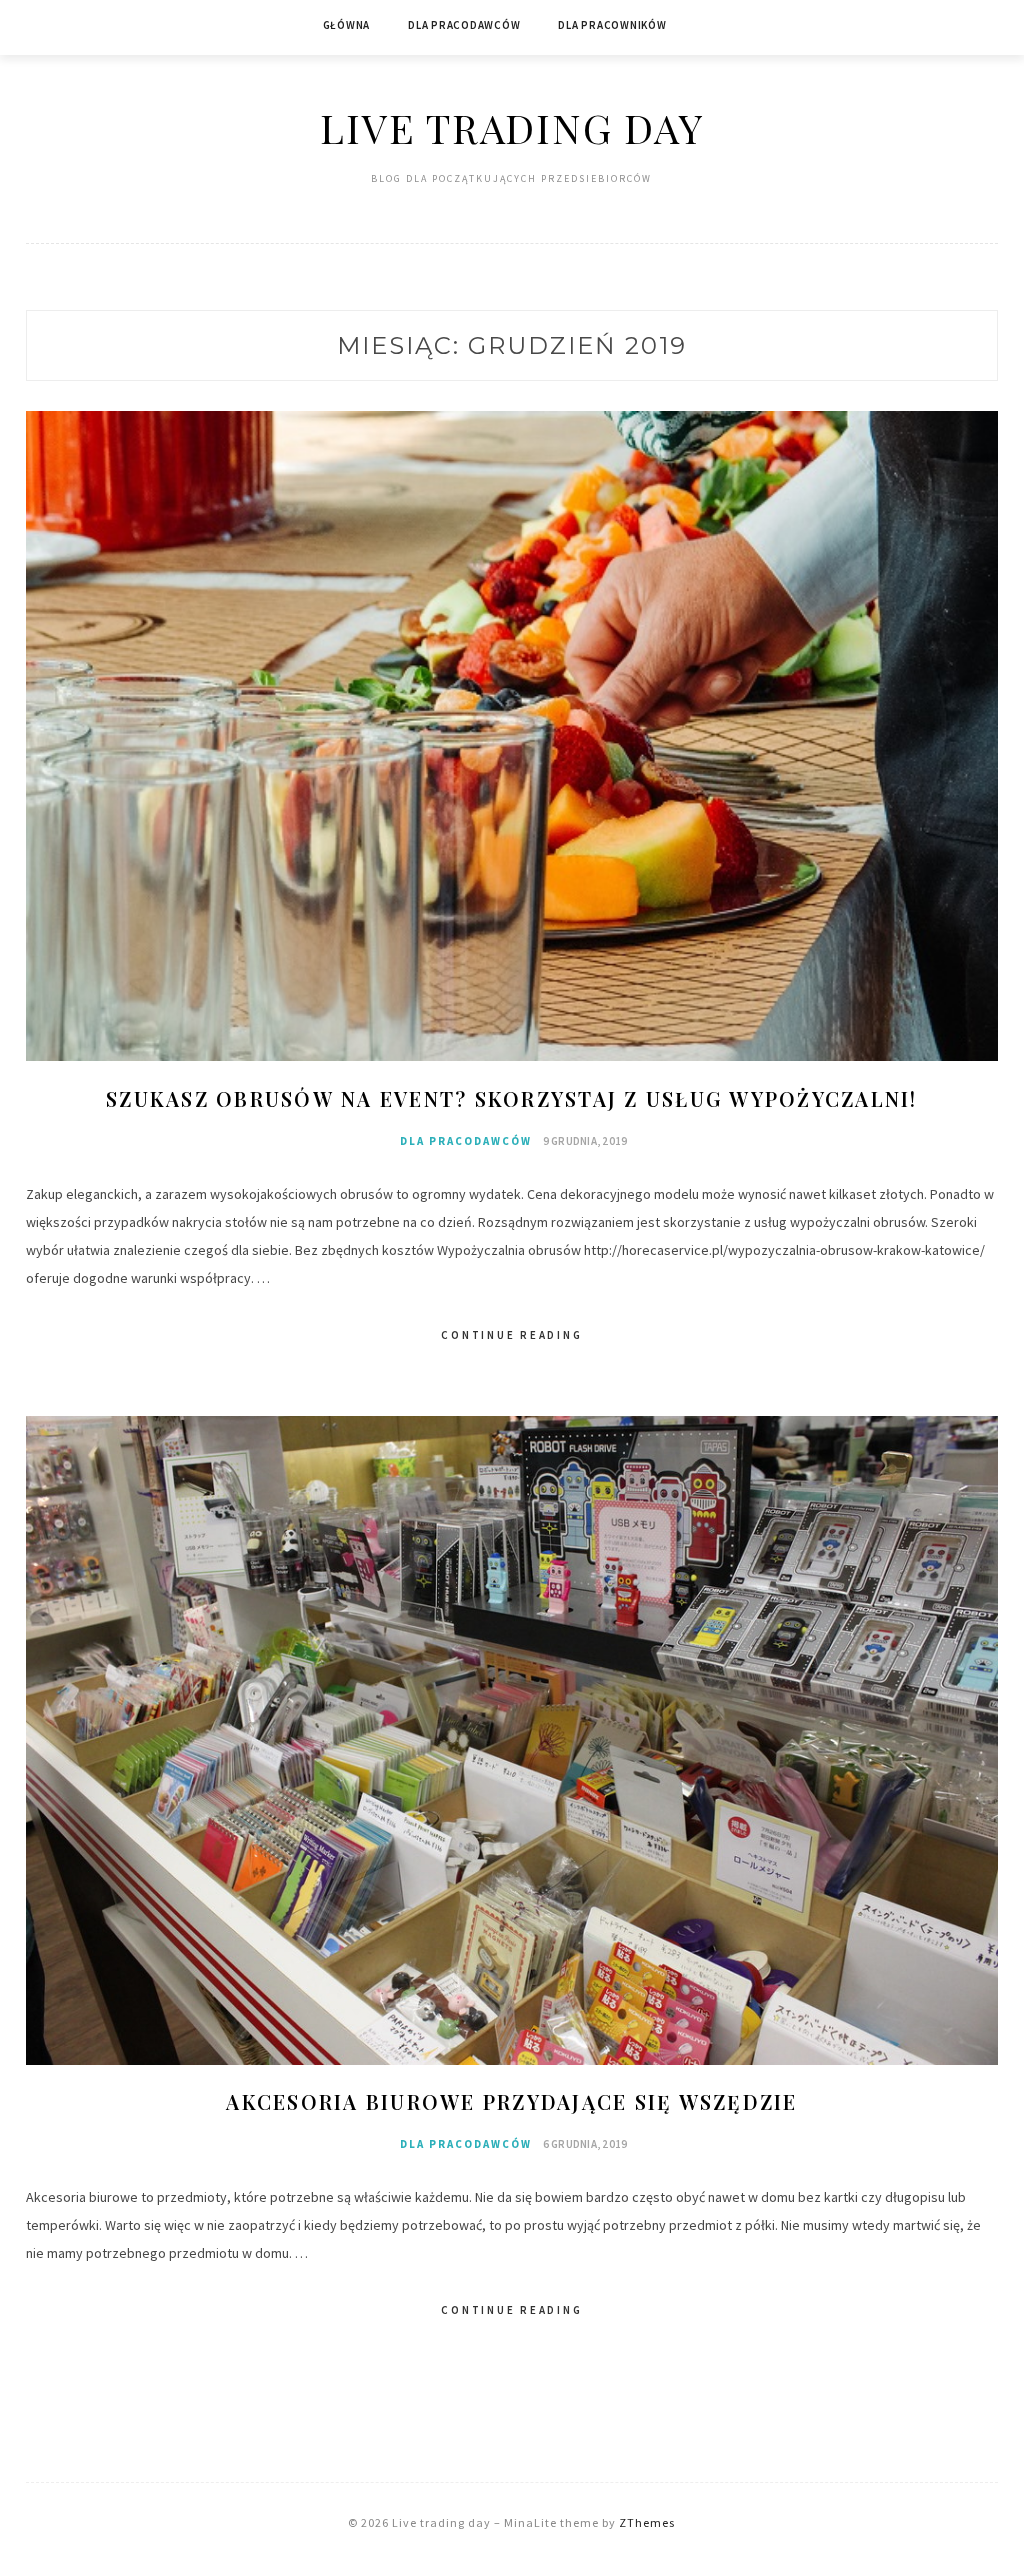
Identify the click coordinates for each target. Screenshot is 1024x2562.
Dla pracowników (612, 25)
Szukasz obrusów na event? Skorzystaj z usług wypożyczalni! (512, 1098)
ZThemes (647, 2522)
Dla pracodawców (464, 25)
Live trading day (511, 127)
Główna (347, 25)
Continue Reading (511, 1335)
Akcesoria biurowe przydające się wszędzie (511, 2101)
